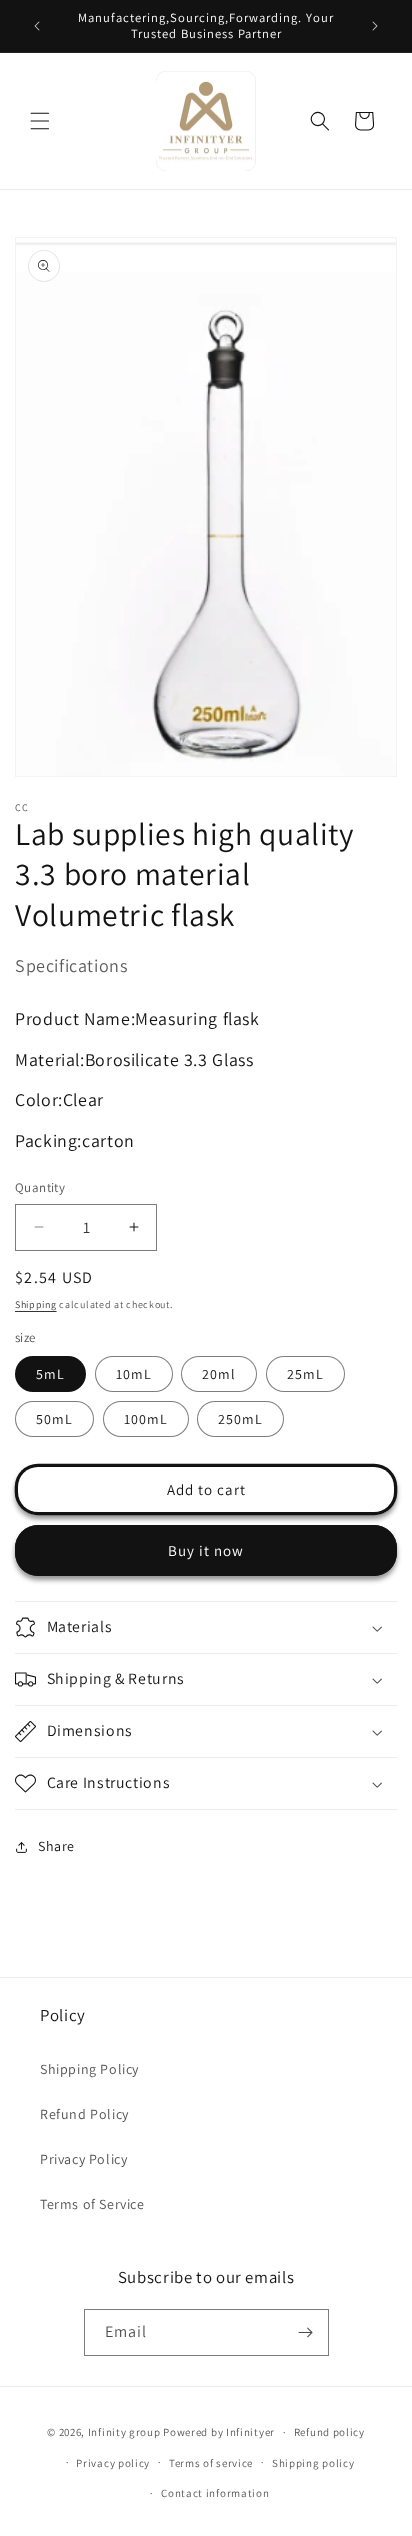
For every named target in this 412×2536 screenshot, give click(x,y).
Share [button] (56, 1846)
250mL (240, 1419)
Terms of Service (92, 2204)
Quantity (40, 1187)
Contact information (215, 2493)
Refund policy (329, 2432)
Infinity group (124, 2432)
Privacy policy (113, 2463)
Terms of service (211, 2463)
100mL (146, 1419)
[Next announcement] (375, 26)
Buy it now (206, 1550)
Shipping (36, 1304)
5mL (50, 1374)
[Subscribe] (306, 2332)
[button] (40, 121)
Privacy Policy (83, 2159)
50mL (54, 1419)
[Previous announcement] (37, 26)
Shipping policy (313, 2463)
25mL (305, 1374)
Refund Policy (84, 2114)
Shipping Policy (89, 2069)
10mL (134, 1374)
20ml (219, 1374)
